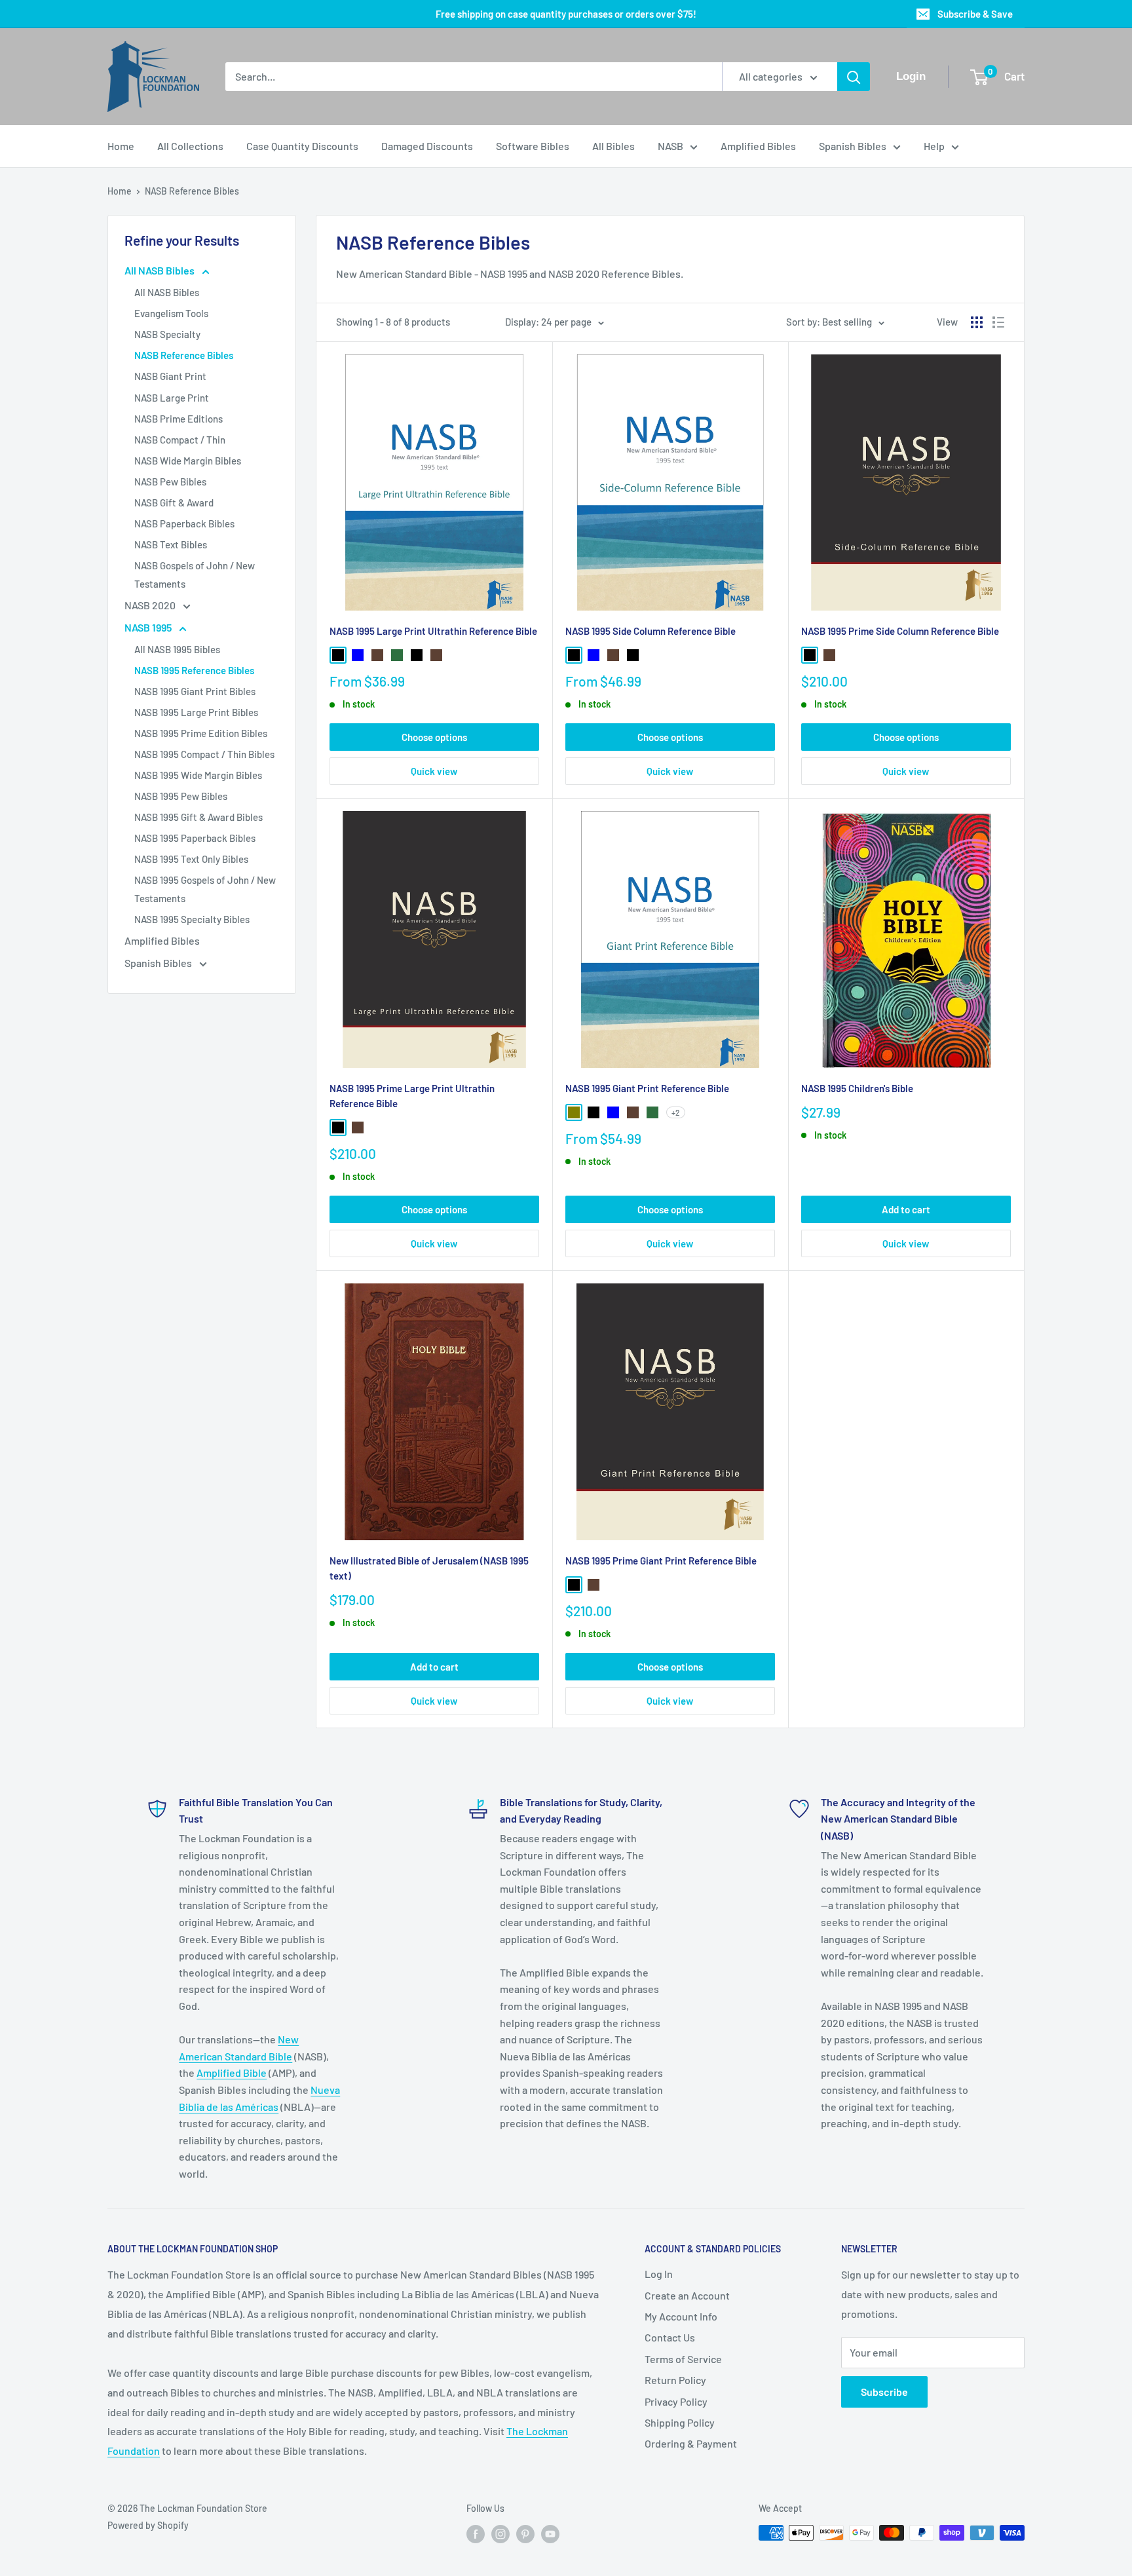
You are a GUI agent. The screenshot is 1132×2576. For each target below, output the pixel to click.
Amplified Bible (232, 2073)
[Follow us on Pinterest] (525, 2534)
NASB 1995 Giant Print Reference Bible (647, 1088)
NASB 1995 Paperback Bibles (195, 838)
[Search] (854, 77)
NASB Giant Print (170, 376)
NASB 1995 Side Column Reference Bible (651, 631)
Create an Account (687, 2295)
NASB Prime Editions (179, 419)
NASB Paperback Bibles (184, 523)
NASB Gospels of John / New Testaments (195, 575)
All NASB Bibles (160, 270)
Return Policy (675, 2380)
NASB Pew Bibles (170, 482)
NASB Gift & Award (174, 502)
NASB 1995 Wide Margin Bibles (198, 775)
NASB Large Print (172, 398)
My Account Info (681, 2316)
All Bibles (613, 146)
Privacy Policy (676, 2401)
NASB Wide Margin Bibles (188, 461)
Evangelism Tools (171, 313)
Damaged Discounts (427, 146)
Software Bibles (533, 146)
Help (934, 146)
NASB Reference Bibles (192, 191)
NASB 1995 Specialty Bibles (192, 919)
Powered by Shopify (148, 2525)
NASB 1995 (149, 627)
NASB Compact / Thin (180, 440)
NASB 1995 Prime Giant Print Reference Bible (661, 1561)
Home (121, 146)
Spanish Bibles (853, 146)
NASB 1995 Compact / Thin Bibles (204, 754)
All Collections (190, 146)
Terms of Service (683, 2359)
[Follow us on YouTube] (550, 2534)
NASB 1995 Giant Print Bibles (195, 691)
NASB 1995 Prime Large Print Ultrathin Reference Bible (412, 1096)
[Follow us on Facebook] (476, 2534)
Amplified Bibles (758, 146)
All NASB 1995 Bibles (177, 649)
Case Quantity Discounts (302, 146)
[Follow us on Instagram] (500, 2534)
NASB (670, 146)
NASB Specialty (167, 334)
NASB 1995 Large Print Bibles (196, 712)
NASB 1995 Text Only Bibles (191, 859)
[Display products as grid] (977, 322)
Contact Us (670, 2337)
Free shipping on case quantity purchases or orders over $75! (566, 14)
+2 (676, 1112)
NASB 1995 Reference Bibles (194, 670)
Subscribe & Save (975, 14)
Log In (659, 2274)
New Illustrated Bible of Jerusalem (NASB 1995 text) (429, 1568)
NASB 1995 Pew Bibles (181, 796)
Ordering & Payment (691, 2443)
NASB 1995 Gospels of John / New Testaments (205, 889)
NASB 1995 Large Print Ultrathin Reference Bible (433, 631)
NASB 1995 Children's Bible (857, 1088)
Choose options (434, 737)
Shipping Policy (680, 2422)
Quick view (434, 771)
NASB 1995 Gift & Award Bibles (198, 817)
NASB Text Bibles (171, 544)
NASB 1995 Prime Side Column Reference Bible (900, 631)
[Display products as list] (998, 322)
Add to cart (906, 1209)
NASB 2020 (151, 605)
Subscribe (884, 2392)
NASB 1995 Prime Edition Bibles (201, 733)
